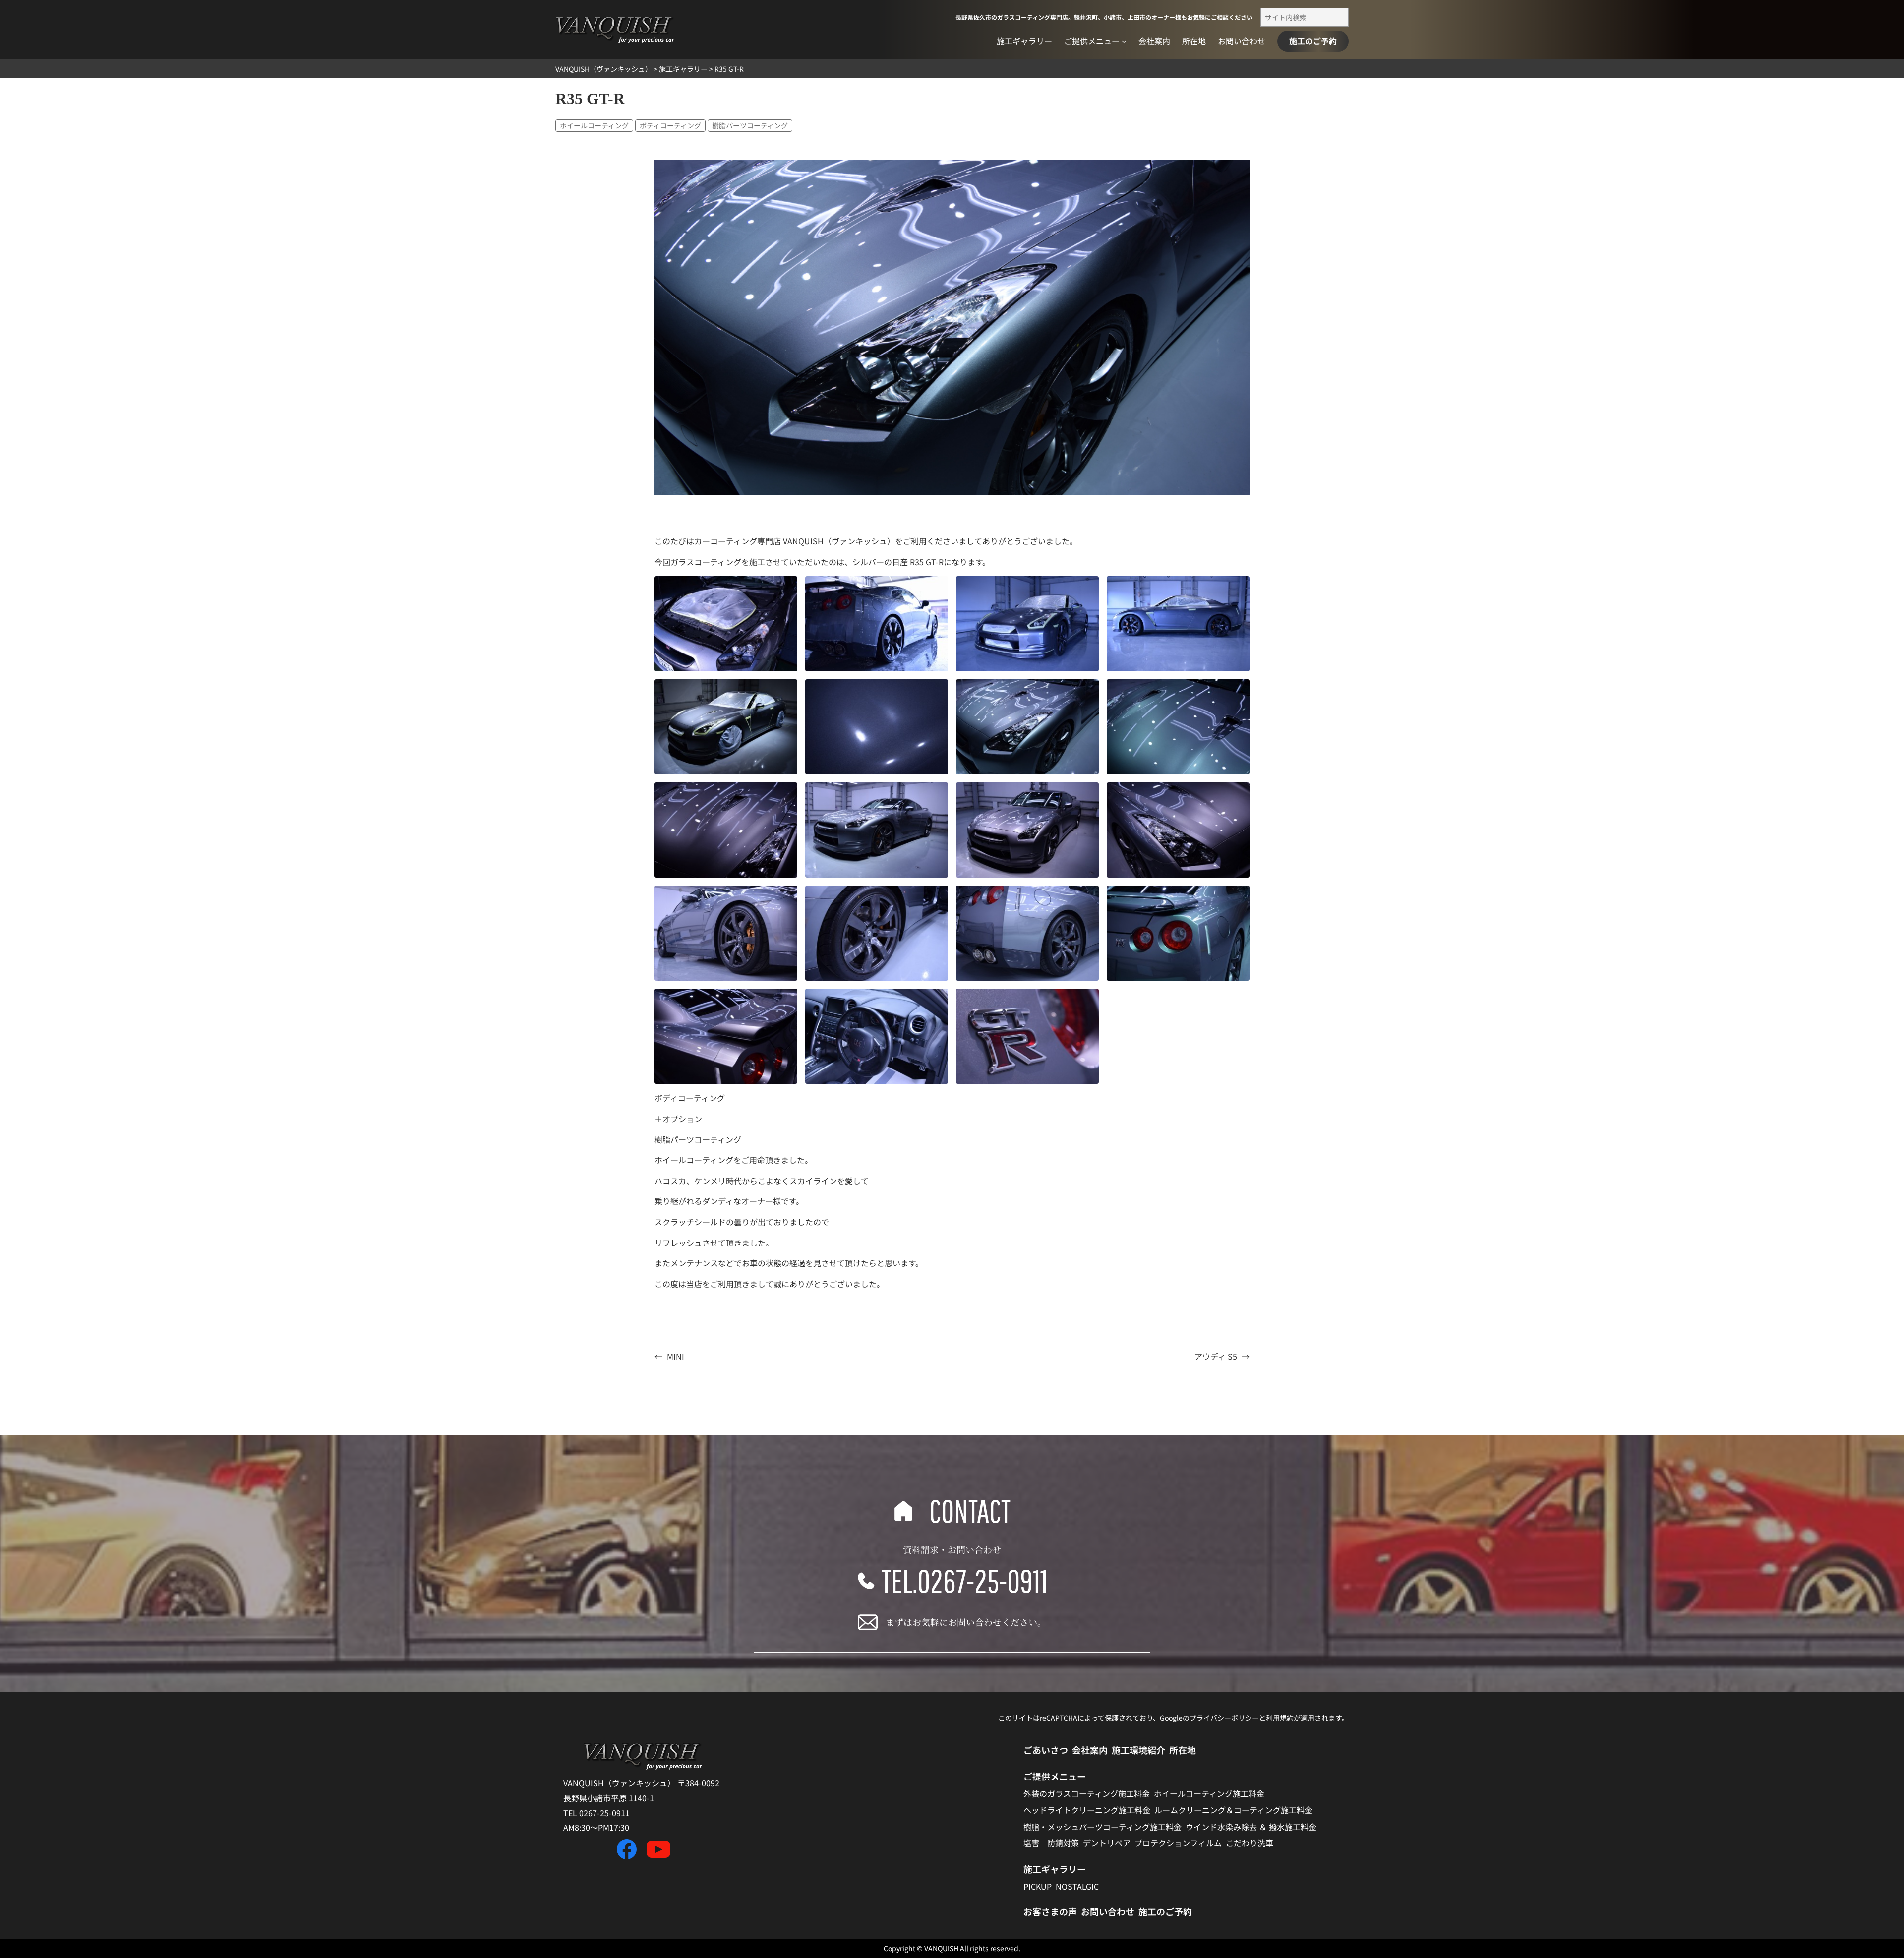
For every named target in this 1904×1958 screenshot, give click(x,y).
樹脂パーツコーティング (750, 125)
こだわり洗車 (1249, 1843)
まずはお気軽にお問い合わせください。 (966, 1622)
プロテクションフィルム (1178, 1843)
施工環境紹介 (1138, 1750)
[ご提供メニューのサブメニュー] (1124, 41)
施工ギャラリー (1055, 1869)
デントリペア (1107, 1843)
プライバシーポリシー (1224, 1718)
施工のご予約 (1313, 41)
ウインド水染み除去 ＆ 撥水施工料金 (1251, 1827)
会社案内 (1090, 1750)
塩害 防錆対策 (1051, 1843)
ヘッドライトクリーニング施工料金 (1087, 1810)
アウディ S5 (1216, 1356)
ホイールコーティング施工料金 (1209, 1793)
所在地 (1183, 1750)
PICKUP (1038, 1886)
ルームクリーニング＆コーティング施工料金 (1233, 1810)
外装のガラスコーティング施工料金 (1087, 1793)
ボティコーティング (670, 125)
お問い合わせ (1108, 1911)
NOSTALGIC (1077, 1886)
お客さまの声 (1050, 1911)
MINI (676, 1356)
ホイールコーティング (594, 125)
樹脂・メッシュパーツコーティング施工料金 (1102, 1827)
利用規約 (1280, 1718)
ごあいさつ (1046, 1750)
